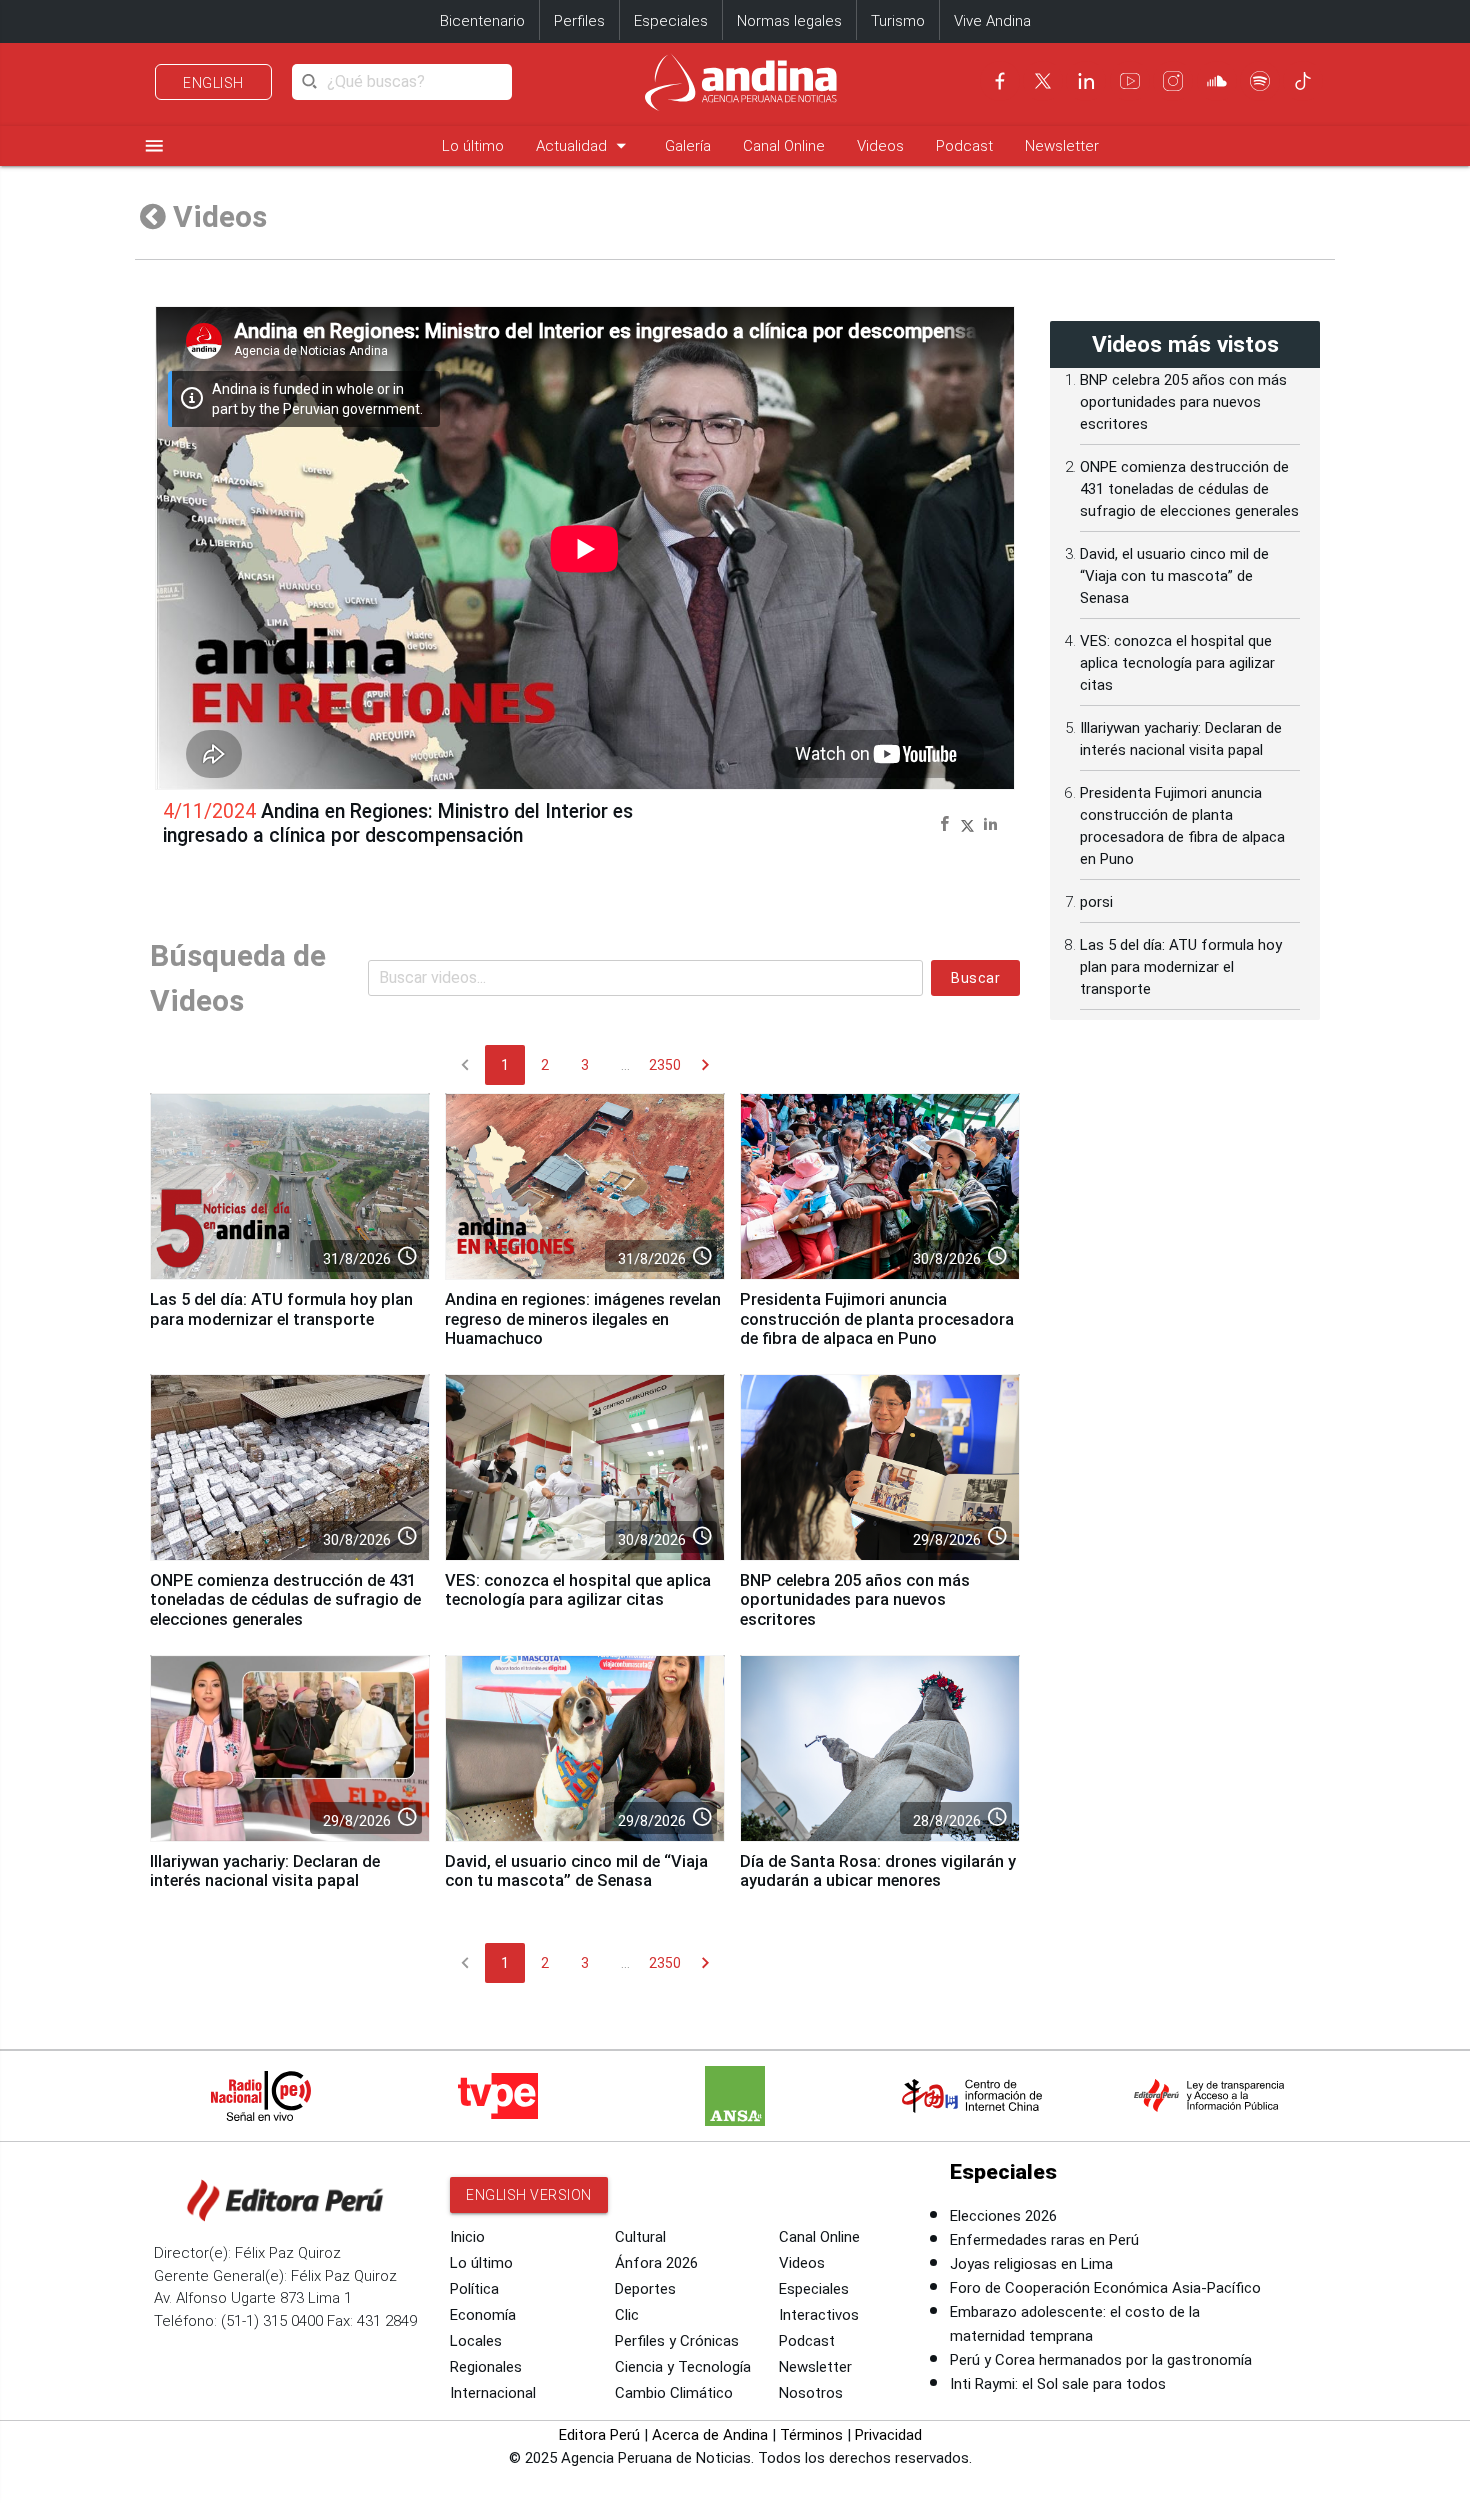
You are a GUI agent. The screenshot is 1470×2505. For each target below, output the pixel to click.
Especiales (671, 21)
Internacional (493, 2393)
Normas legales (789, 21)
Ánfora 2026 (656, 2263)
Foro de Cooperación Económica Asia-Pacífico (1105, 2288)
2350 (665, 1065)
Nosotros (811, 2393)
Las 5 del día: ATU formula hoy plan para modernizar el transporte (281, 1309)
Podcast (964, 146)
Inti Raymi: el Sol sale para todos (1058, 2384)
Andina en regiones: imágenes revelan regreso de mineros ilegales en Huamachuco (583, 1319)
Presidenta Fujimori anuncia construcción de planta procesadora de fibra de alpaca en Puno (877, 1319)
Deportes (645, 2289)
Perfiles (579, 21)
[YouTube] (1130, 81)
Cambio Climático (674, 2393)
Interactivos (819, 2315)
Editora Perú (599, 2435)
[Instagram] (1173, 81)
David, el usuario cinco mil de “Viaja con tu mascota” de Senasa (576, 1871)
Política (474, 2289)
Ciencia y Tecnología (683, 2367)
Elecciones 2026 (1003, 2216)
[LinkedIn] (1086, 81)
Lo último (473, 146)
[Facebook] (1000, 81)
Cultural (640, 2237)
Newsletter (1062, 146)
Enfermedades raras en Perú (1044, 2240)
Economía (483, 2315)
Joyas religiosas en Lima (1031, 2264)
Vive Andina (992, 21)
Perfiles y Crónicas (677, 2341)
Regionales (486, 2367)
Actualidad (584, 145)
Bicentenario (482, 21)
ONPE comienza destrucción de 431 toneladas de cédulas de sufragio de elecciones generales (285, 1600)
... (625, 1065)
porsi (1096, 902)
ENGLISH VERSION (529, 2195)
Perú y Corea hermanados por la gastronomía (1101, 2360)
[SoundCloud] (1217, 81)
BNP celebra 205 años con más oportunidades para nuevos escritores (855, 1600)
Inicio (467, 2237)
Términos (811, 2435)
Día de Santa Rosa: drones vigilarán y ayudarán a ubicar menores (878, 1871)
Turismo (898, 21)
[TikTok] (1303, 81)
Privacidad (888, 2435)
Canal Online (784, 146)
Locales (476, 2341)
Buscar (975, 978)
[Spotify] (1260, 81)
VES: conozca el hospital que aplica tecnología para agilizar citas (578, 1590)
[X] (1043, 81)
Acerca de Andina (710, 2435)
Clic (627, 2315)
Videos (880, 146)
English (213, 83)
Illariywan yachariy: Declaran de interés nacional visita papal (265, 1871)
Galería (688, 146)
